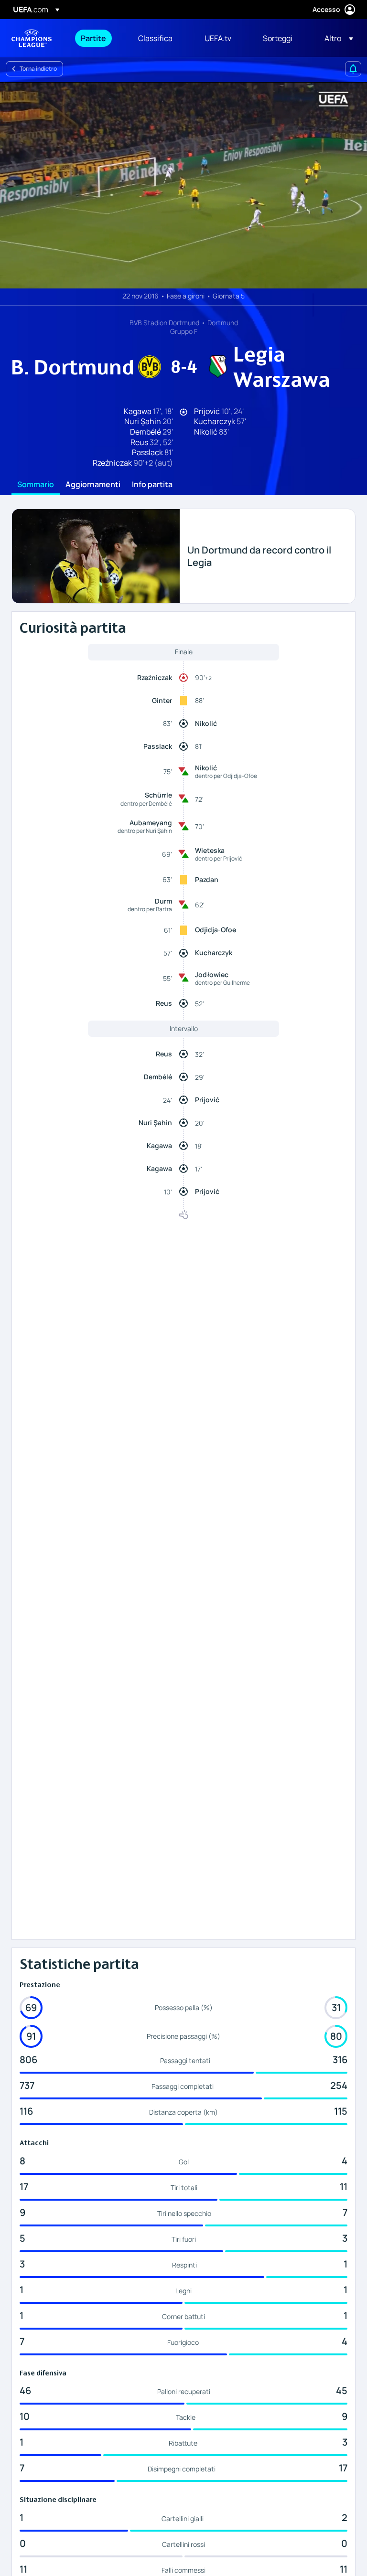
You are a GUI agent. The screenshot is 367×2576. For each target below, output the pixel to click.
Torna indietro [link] (38, 69)
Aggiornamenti (93, 485)
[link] (93, 38)
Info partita (152, 485)
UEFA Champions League (32, 38)
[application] (183, 185)
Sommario (36, 485)
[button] (336, 38)
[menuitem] (97, 38)
